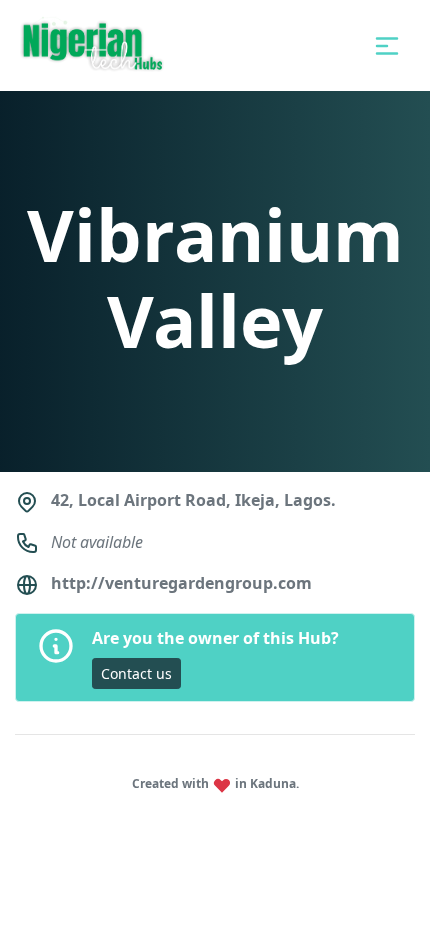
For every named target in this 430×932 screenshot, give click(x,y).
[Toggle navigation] (387, 46)
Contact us (136, 673)
